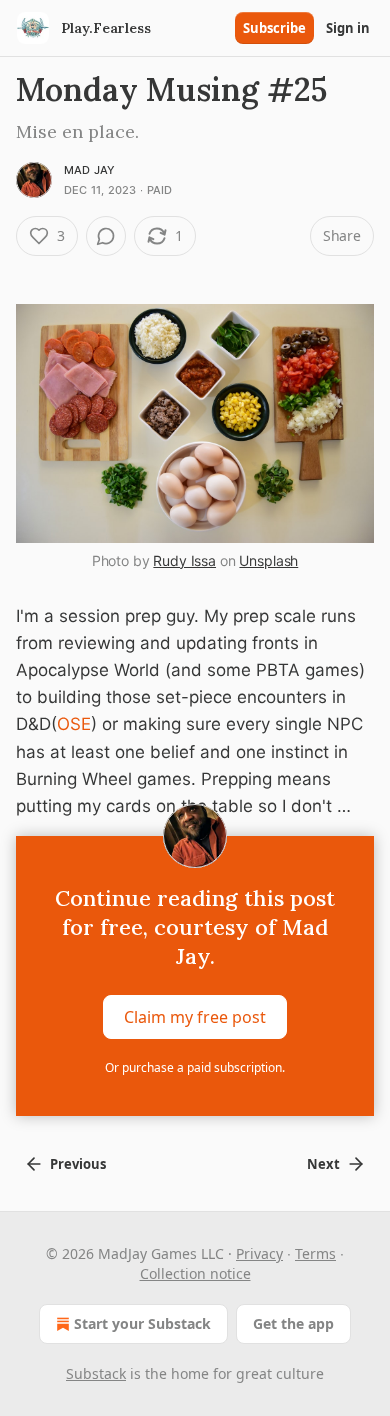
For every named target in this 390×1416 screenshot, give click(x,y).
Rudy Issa (184, 560)
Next (323, 1164)
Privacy (259, 1253)
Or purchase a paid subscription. (195, 1067)
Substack (96, 1373)
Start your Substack (142, 1323)
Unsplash (268, 560)
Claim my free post (195, 1017)
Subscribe (274, 28)
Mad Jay (89, 170)
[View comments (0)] (106, 236)
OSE (74, 724)
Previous (78, 1164)
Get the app (293, 1323)
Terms (315, 1253)
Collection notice (195, 1273)
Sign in (348, 28)
